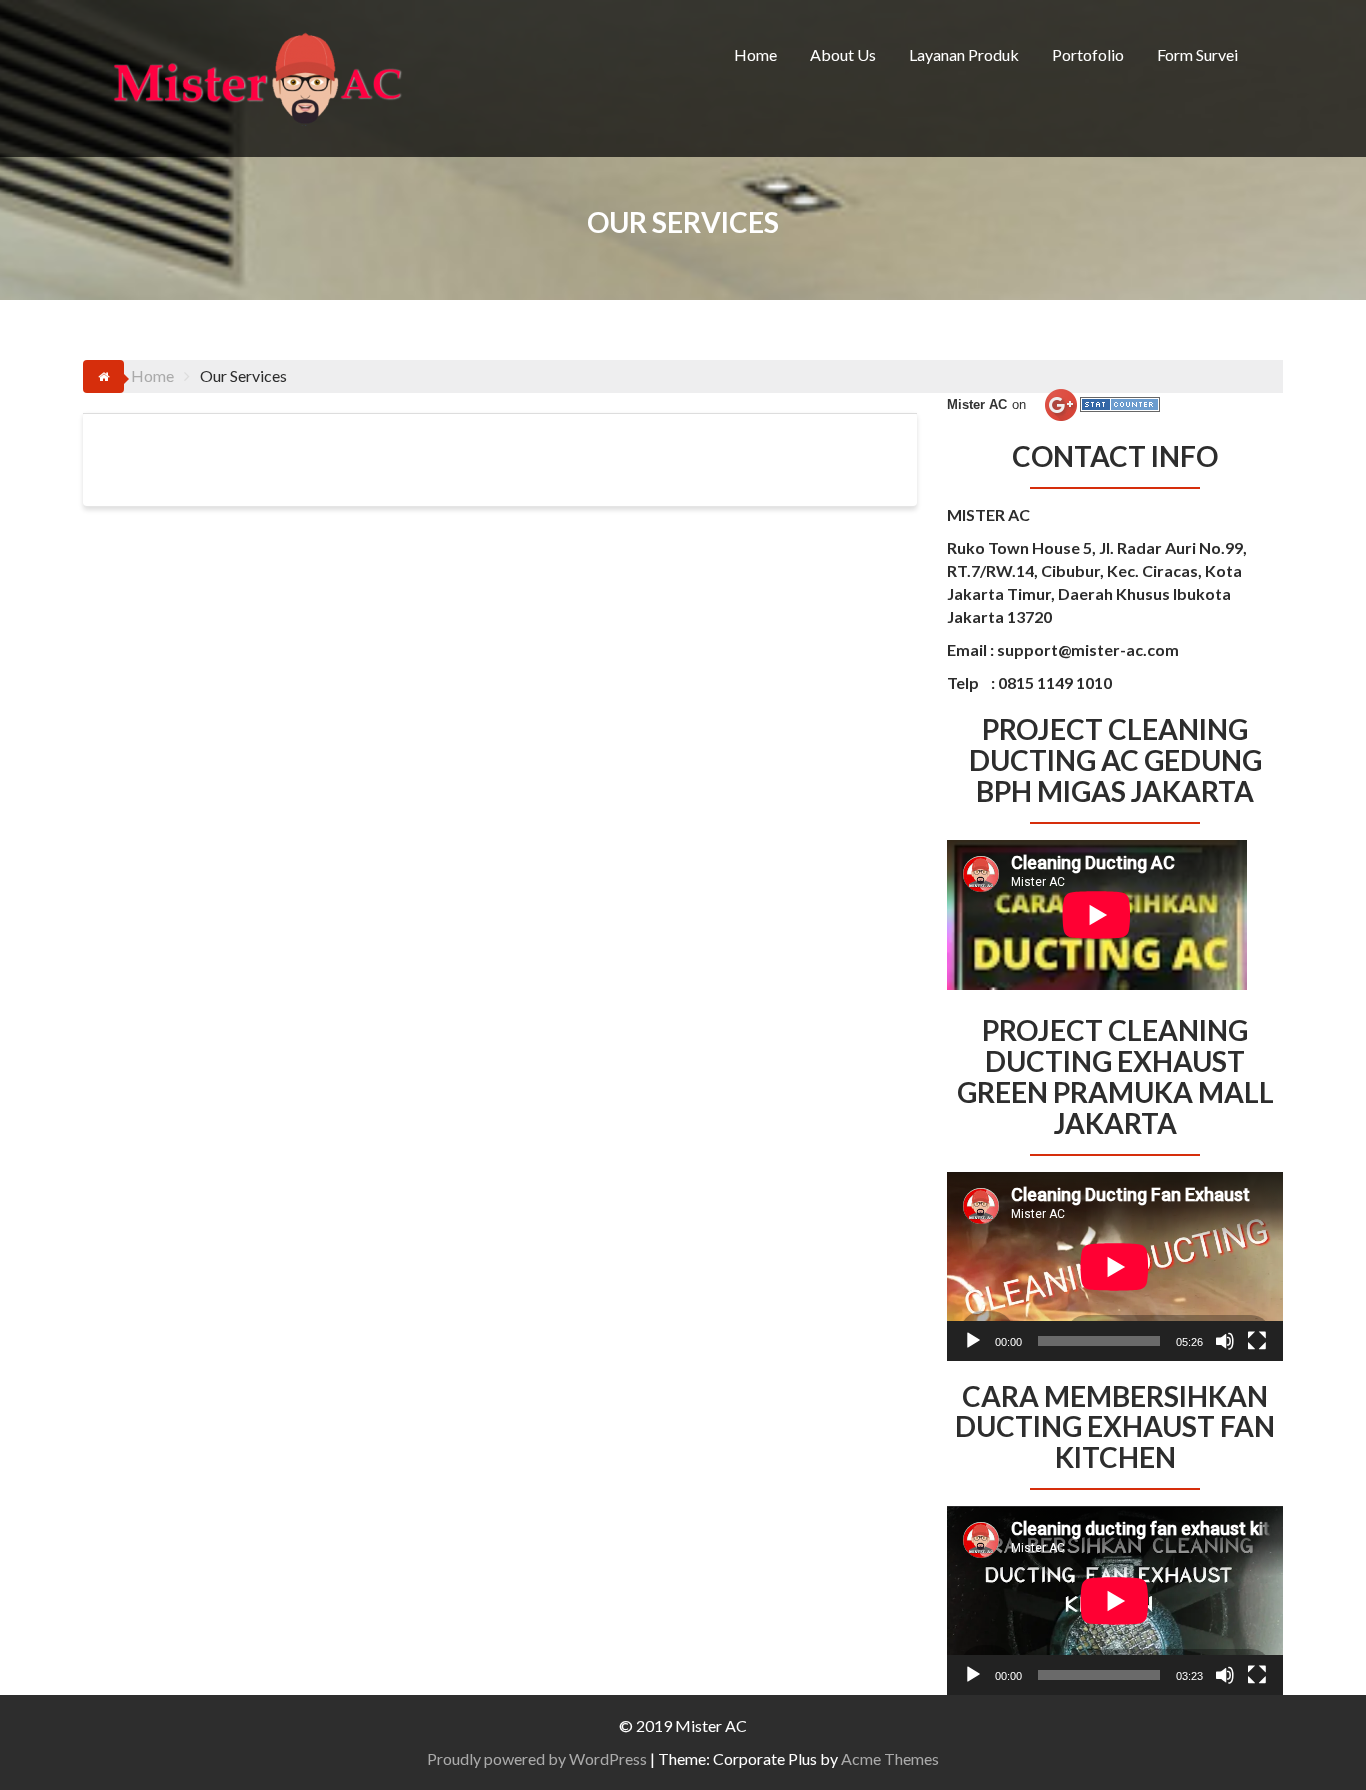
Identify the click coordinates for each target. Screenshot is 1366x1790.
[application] (1115, 1266)
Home (755, 54)
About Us (843, 54)
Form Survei (1197, 54)
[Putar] (973, 1341)
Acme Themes (890, 1758)
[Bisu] (1225, 1341)
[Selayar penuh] (1257, 1341)
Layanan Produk (964, 54)
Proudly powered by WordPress (537, 1758)
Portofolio (1088, 54)
